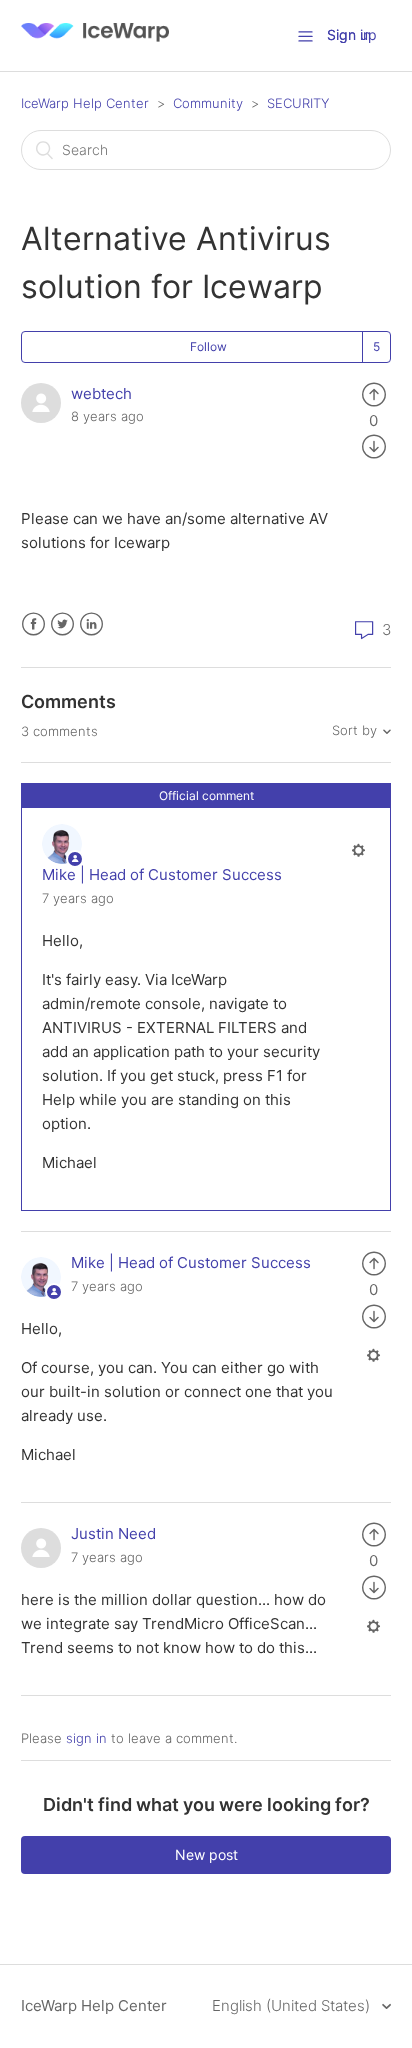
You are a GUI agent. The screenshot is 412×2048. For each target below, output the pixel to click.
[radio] (374, 393)
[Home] (95, 45)
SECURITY (298, 103)
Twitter (62, 624)
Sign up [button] (352, 34)
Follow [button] (208, 346)
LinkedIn (91, 624)
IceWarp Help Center (85, 103)
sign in (86, 1738)
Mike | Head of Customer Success (162, 874)
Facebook (33, 624)
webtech (101, 393)
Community (208, 103)
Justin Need (113, 1533)
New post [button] (206, 1854)
